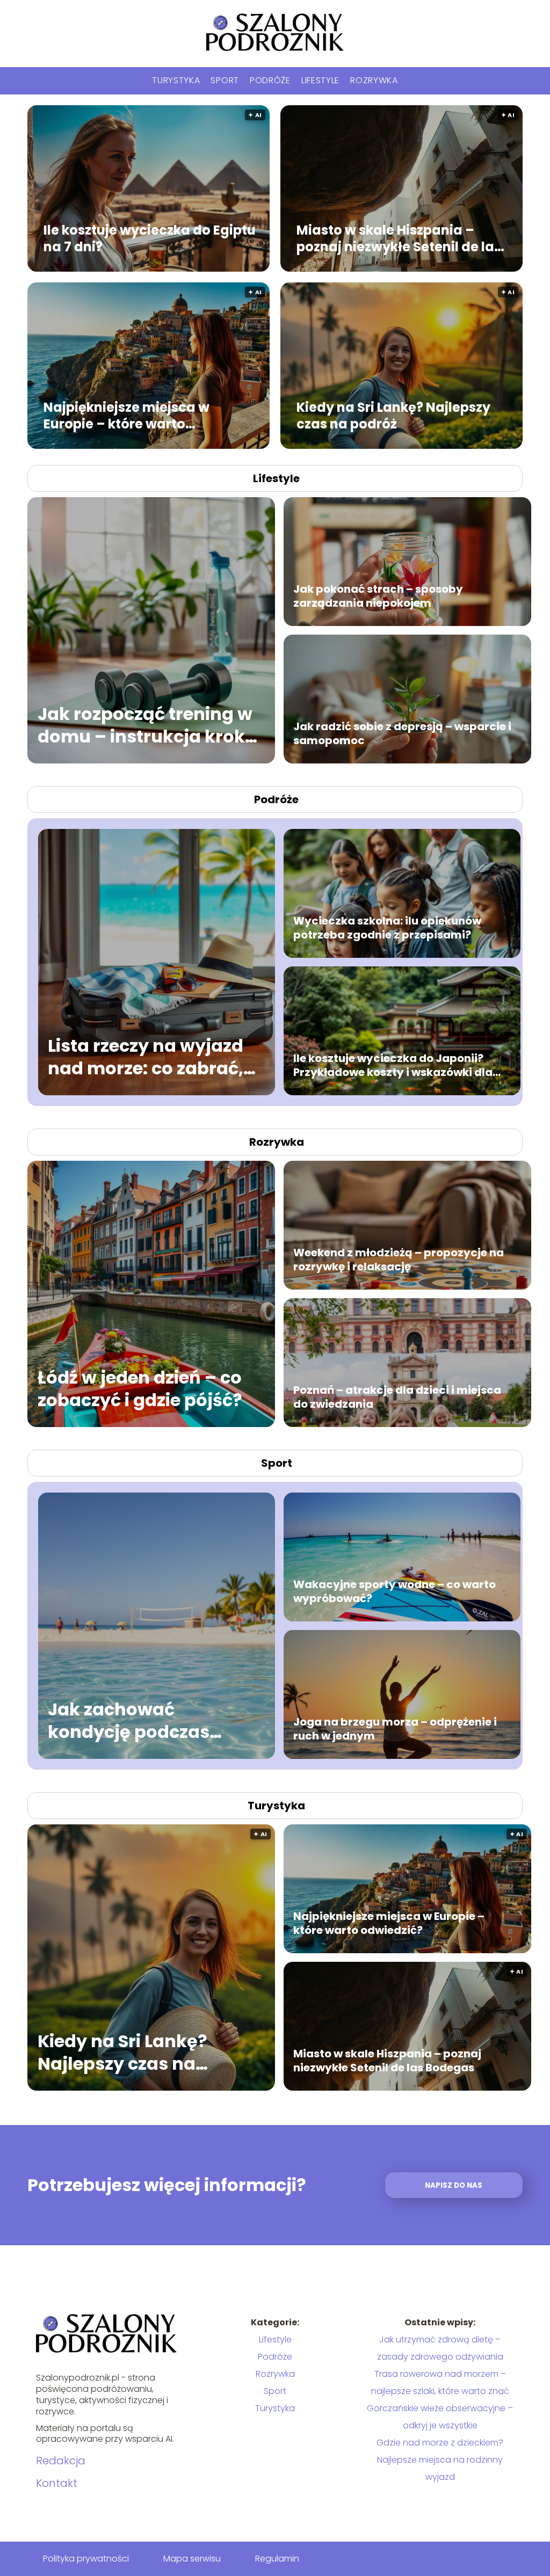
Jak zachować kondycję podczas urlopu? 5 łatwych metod (129, 1720)
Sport (225, 80)
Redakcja (61, 2461)
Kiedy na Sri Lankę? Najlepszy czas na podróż (393, 416)
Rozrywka (374, 80)
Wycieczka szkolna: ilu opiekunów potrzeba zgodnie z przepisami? (387, 928)
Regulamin (277, 2559)
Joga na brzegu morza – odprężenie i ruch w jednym (395, 1729)
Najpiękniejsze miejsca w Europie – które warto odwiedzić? (126, 416)
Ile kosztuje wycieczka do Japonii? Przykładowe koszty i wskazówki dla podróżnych (393, 1065)
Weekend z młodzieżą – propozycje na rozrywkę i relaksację (399, 1260)
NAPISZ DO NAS (454, 2185)
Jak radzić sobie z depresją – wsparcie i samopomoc (402, 733)
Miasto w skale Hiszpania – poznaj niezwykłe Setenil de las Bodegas (399, 238)
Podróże (270, 80)
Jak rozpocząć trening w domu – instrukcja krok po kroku (145, 725)
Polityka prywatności (86, 2559)
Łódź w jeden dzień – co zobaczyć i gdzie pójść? (140, 1389)
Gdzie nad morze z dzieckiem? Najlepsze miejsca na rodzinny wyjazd (440, 2460)
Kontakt (57, 2483)
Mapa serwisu (192, 2559)
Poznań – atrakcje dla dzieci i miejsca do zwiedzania (397, 1397)
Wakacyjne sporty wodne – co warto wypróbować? (395, 1591)
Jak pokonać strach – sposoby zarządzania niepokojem (378, 596)
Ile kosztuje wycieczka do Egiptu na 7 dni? (150, 238)
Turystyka (176, 80)
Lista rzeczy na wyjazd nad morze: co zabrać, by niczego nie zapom (146, 1057)
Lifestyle (320, 80)
